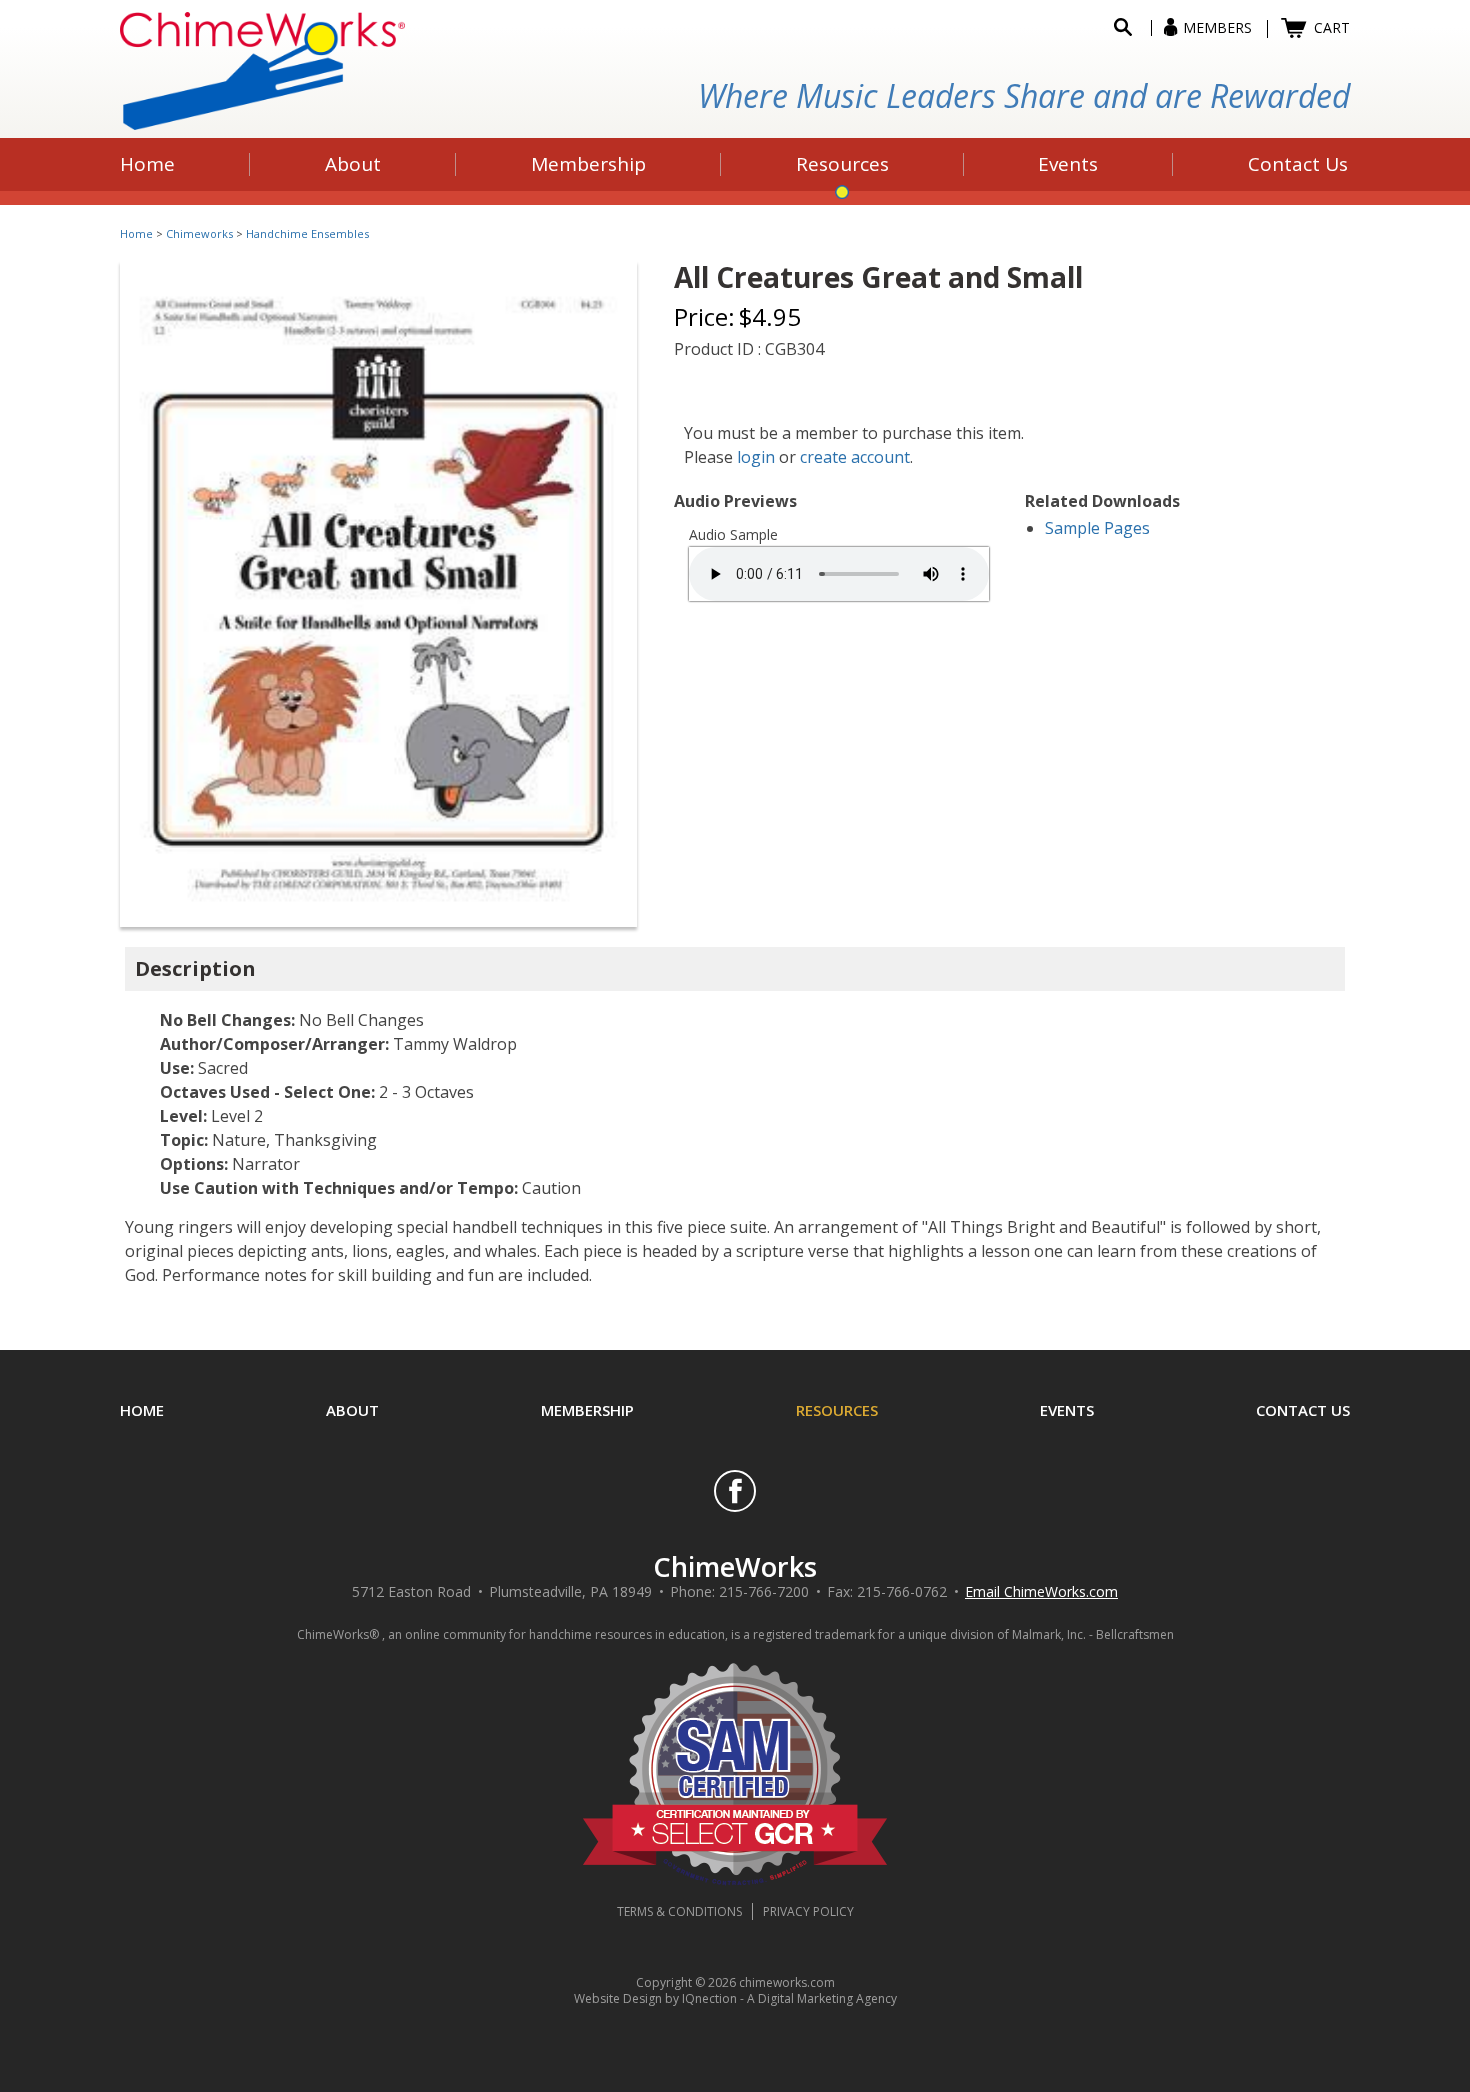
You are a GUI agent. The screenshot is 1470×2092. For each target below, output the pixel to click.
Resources (837, 1410)
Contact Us (1303, 1410)
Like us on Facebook (735, 1491)
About (352, 1410)
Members (1217, 27)
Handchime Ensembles (307, 233)
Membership (587, 1410)
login (756, 457)
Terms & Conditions (679, 1911)
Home (136, 233)
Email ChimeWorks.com (1041, 1591)
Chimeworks (199, 233)
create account (855, 457)
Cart (1332, 27)
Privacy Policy (808, 1911)
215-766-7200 (764, 1591)
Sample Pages (1097, 528)
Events (1067, 1410)
